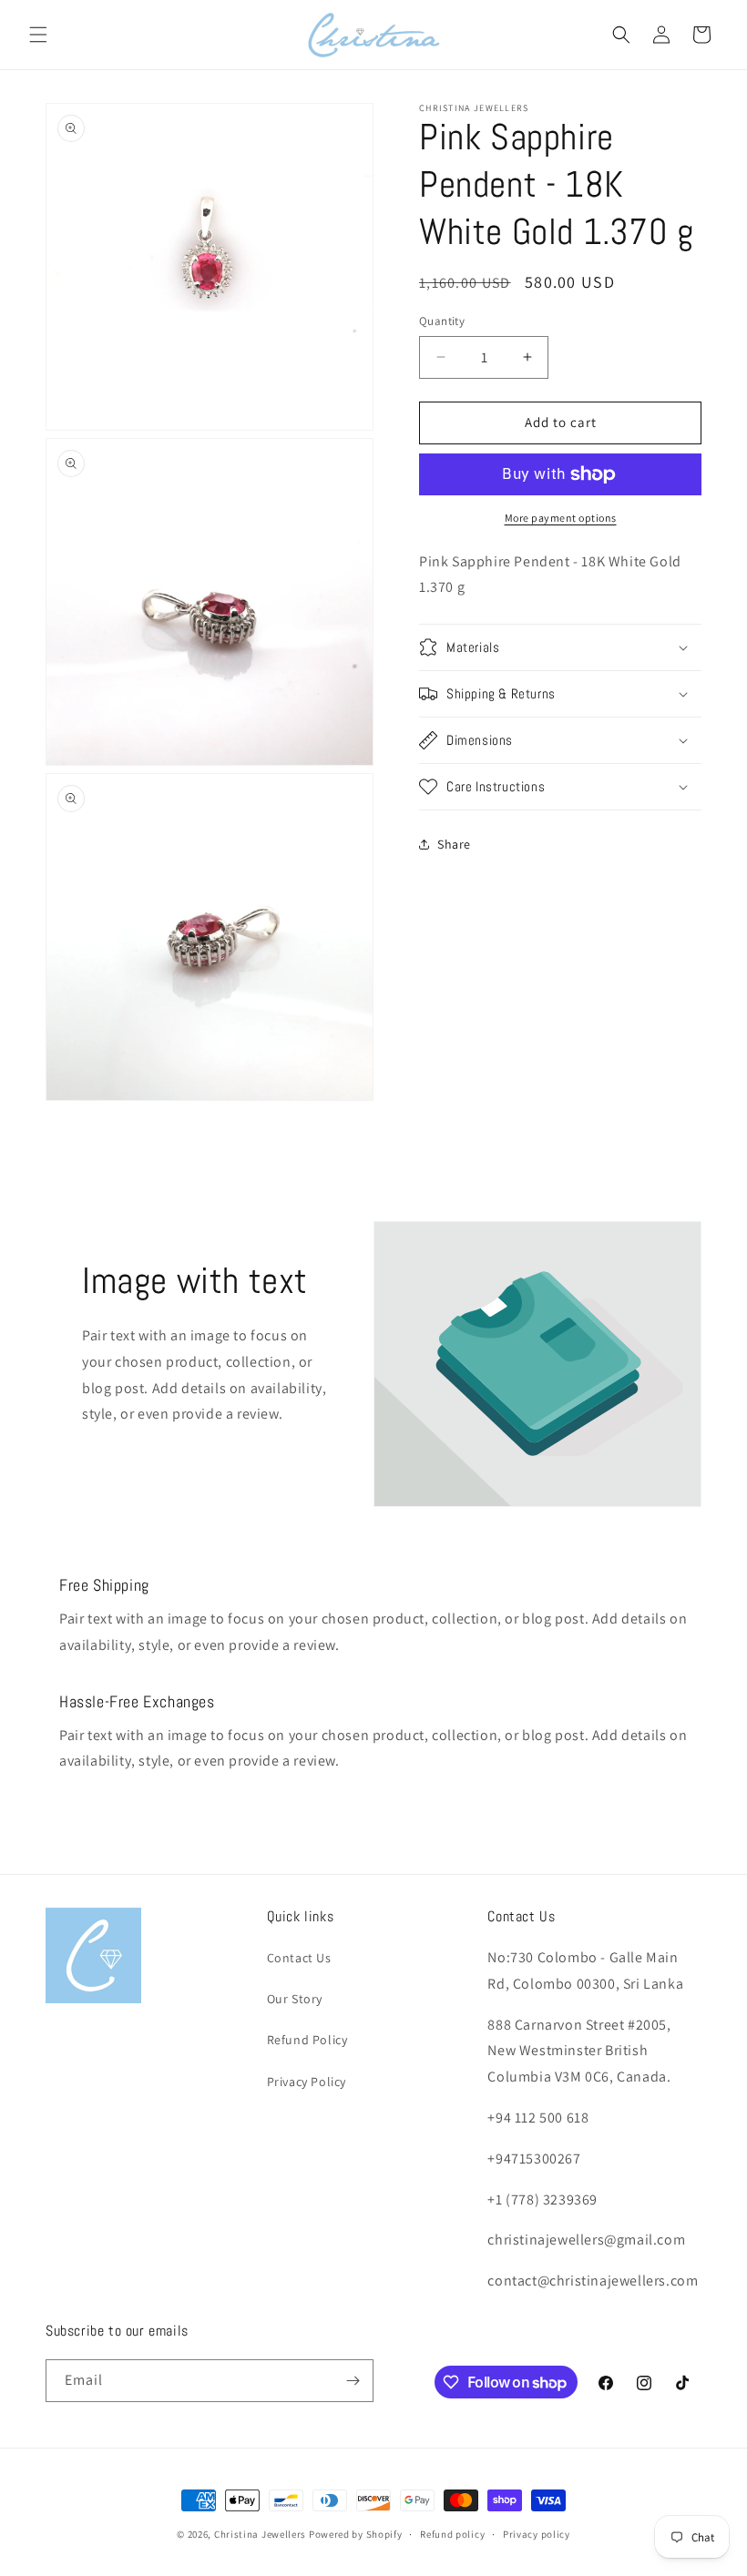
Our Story (295, 1999)
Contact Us (299, 1958)
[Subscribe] (353, 2381)
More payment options (561, 518)
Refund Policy (307, 2040)
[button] (38, 35)
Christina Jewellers (260, 2534)
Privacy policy (537, 2534)
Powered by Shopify (356, 2534)
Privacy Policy (307, 2082)
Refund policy (452, 2534)
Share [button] (454, 844)
